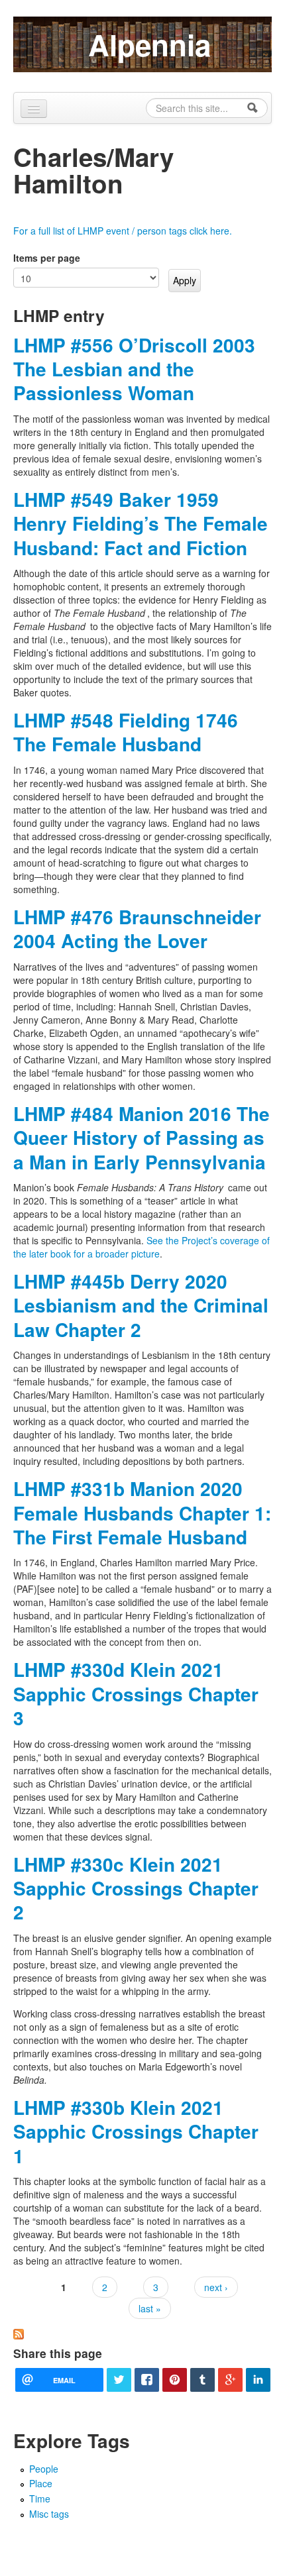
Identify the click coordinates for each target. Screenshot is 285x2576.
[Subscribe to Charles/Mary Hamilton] (19, 2333)
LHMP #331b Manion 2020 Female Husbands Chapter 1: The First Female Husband (142, 1513)
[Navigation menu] (34, 109)
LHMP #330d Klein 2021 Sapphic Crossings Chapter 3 (136, 1693)
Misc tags (49, 2514)
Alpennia (149, 44)
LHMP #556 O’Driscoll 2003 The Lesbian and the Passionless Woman (134, 369)
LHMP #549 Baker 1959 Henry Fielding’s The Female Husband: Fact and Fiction (141, 523)
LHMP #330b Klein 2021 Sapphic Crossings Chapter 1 (136, 2131)
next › (216, 2287)
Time (40, 2498)
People (44, 2469)
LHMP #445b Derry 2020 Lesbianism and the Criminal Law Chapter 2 (141, 1305)
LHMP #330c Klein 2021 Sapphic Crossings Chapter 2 (136, 1888)
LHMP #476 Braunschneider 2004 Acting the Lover (137, 929)
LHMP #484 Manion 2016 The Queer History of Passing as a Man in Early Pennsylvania (142, 1138)
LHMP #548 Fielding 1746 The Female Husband (126, 732)
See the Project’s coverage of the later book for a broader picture (142, 1247)
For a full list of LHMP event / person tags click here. (123, 231)
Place (41, 2483)
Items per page (47, 258)
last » (150, 2308)
